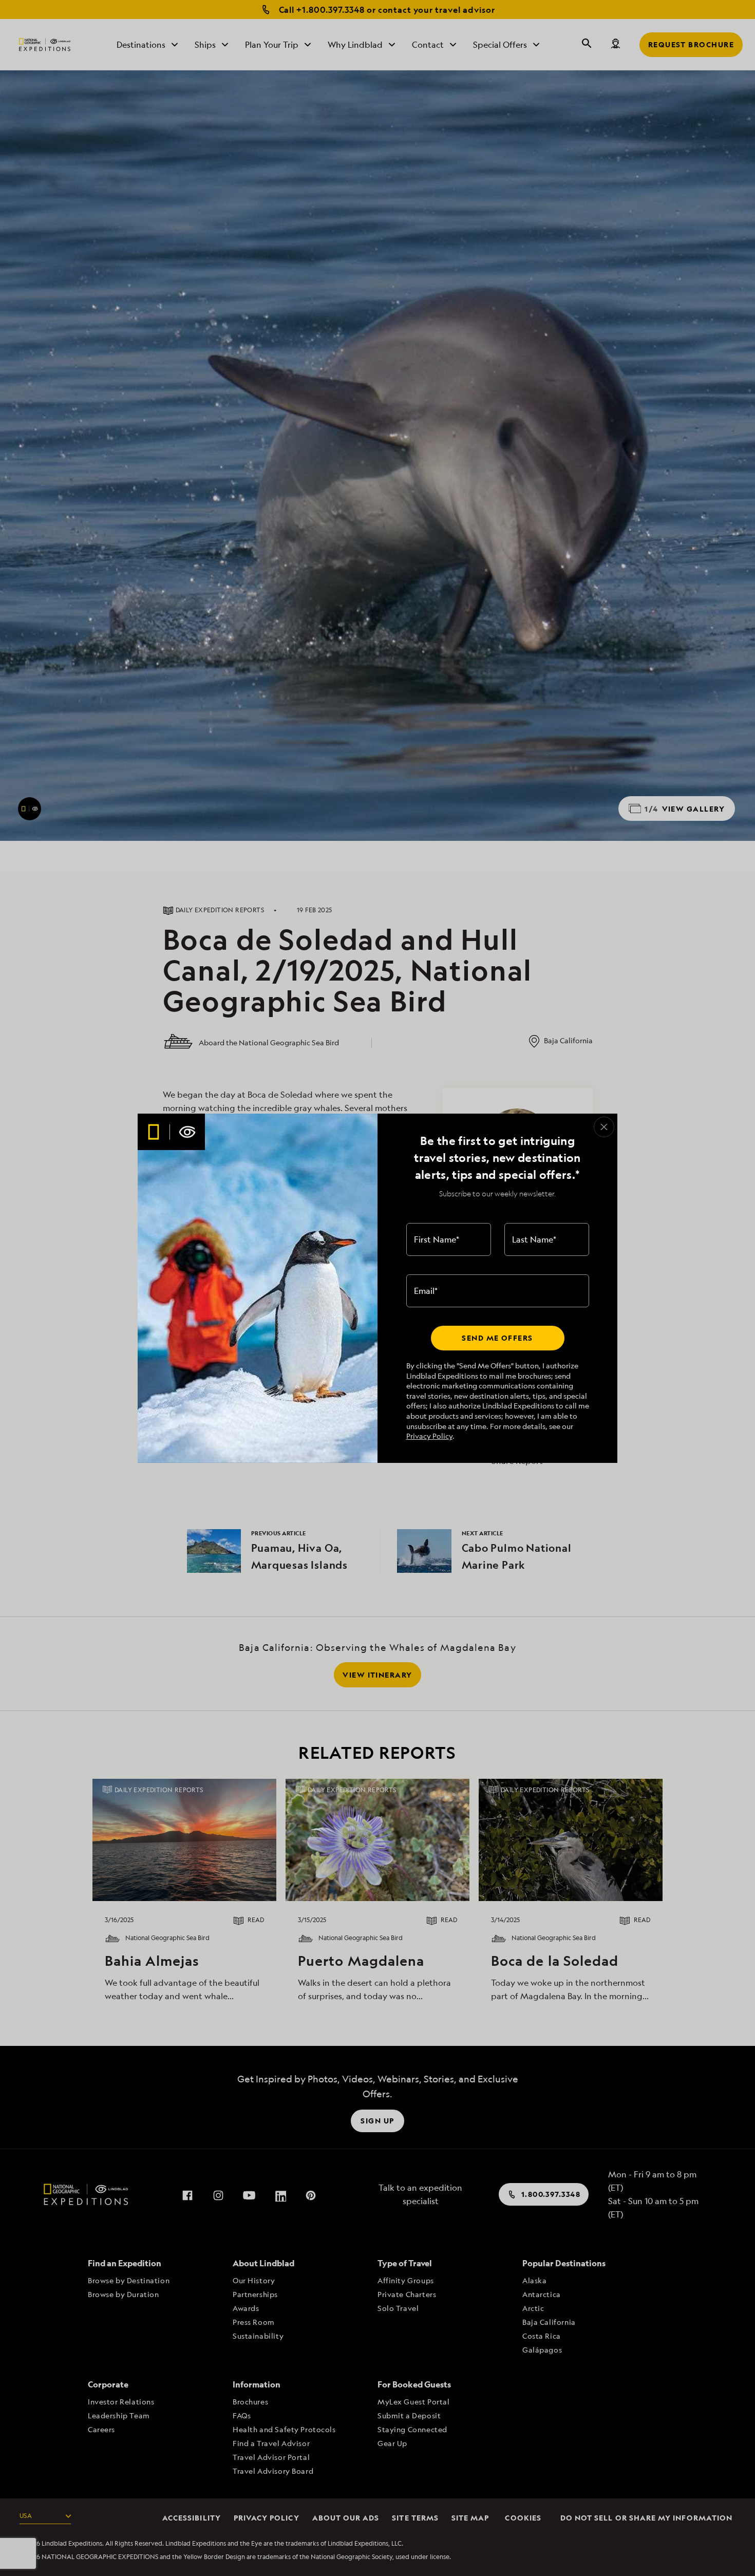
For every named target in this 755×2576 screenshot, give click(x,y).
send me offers (497, 1338)
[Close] (604, 1127)
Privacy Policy (429, 1436)
